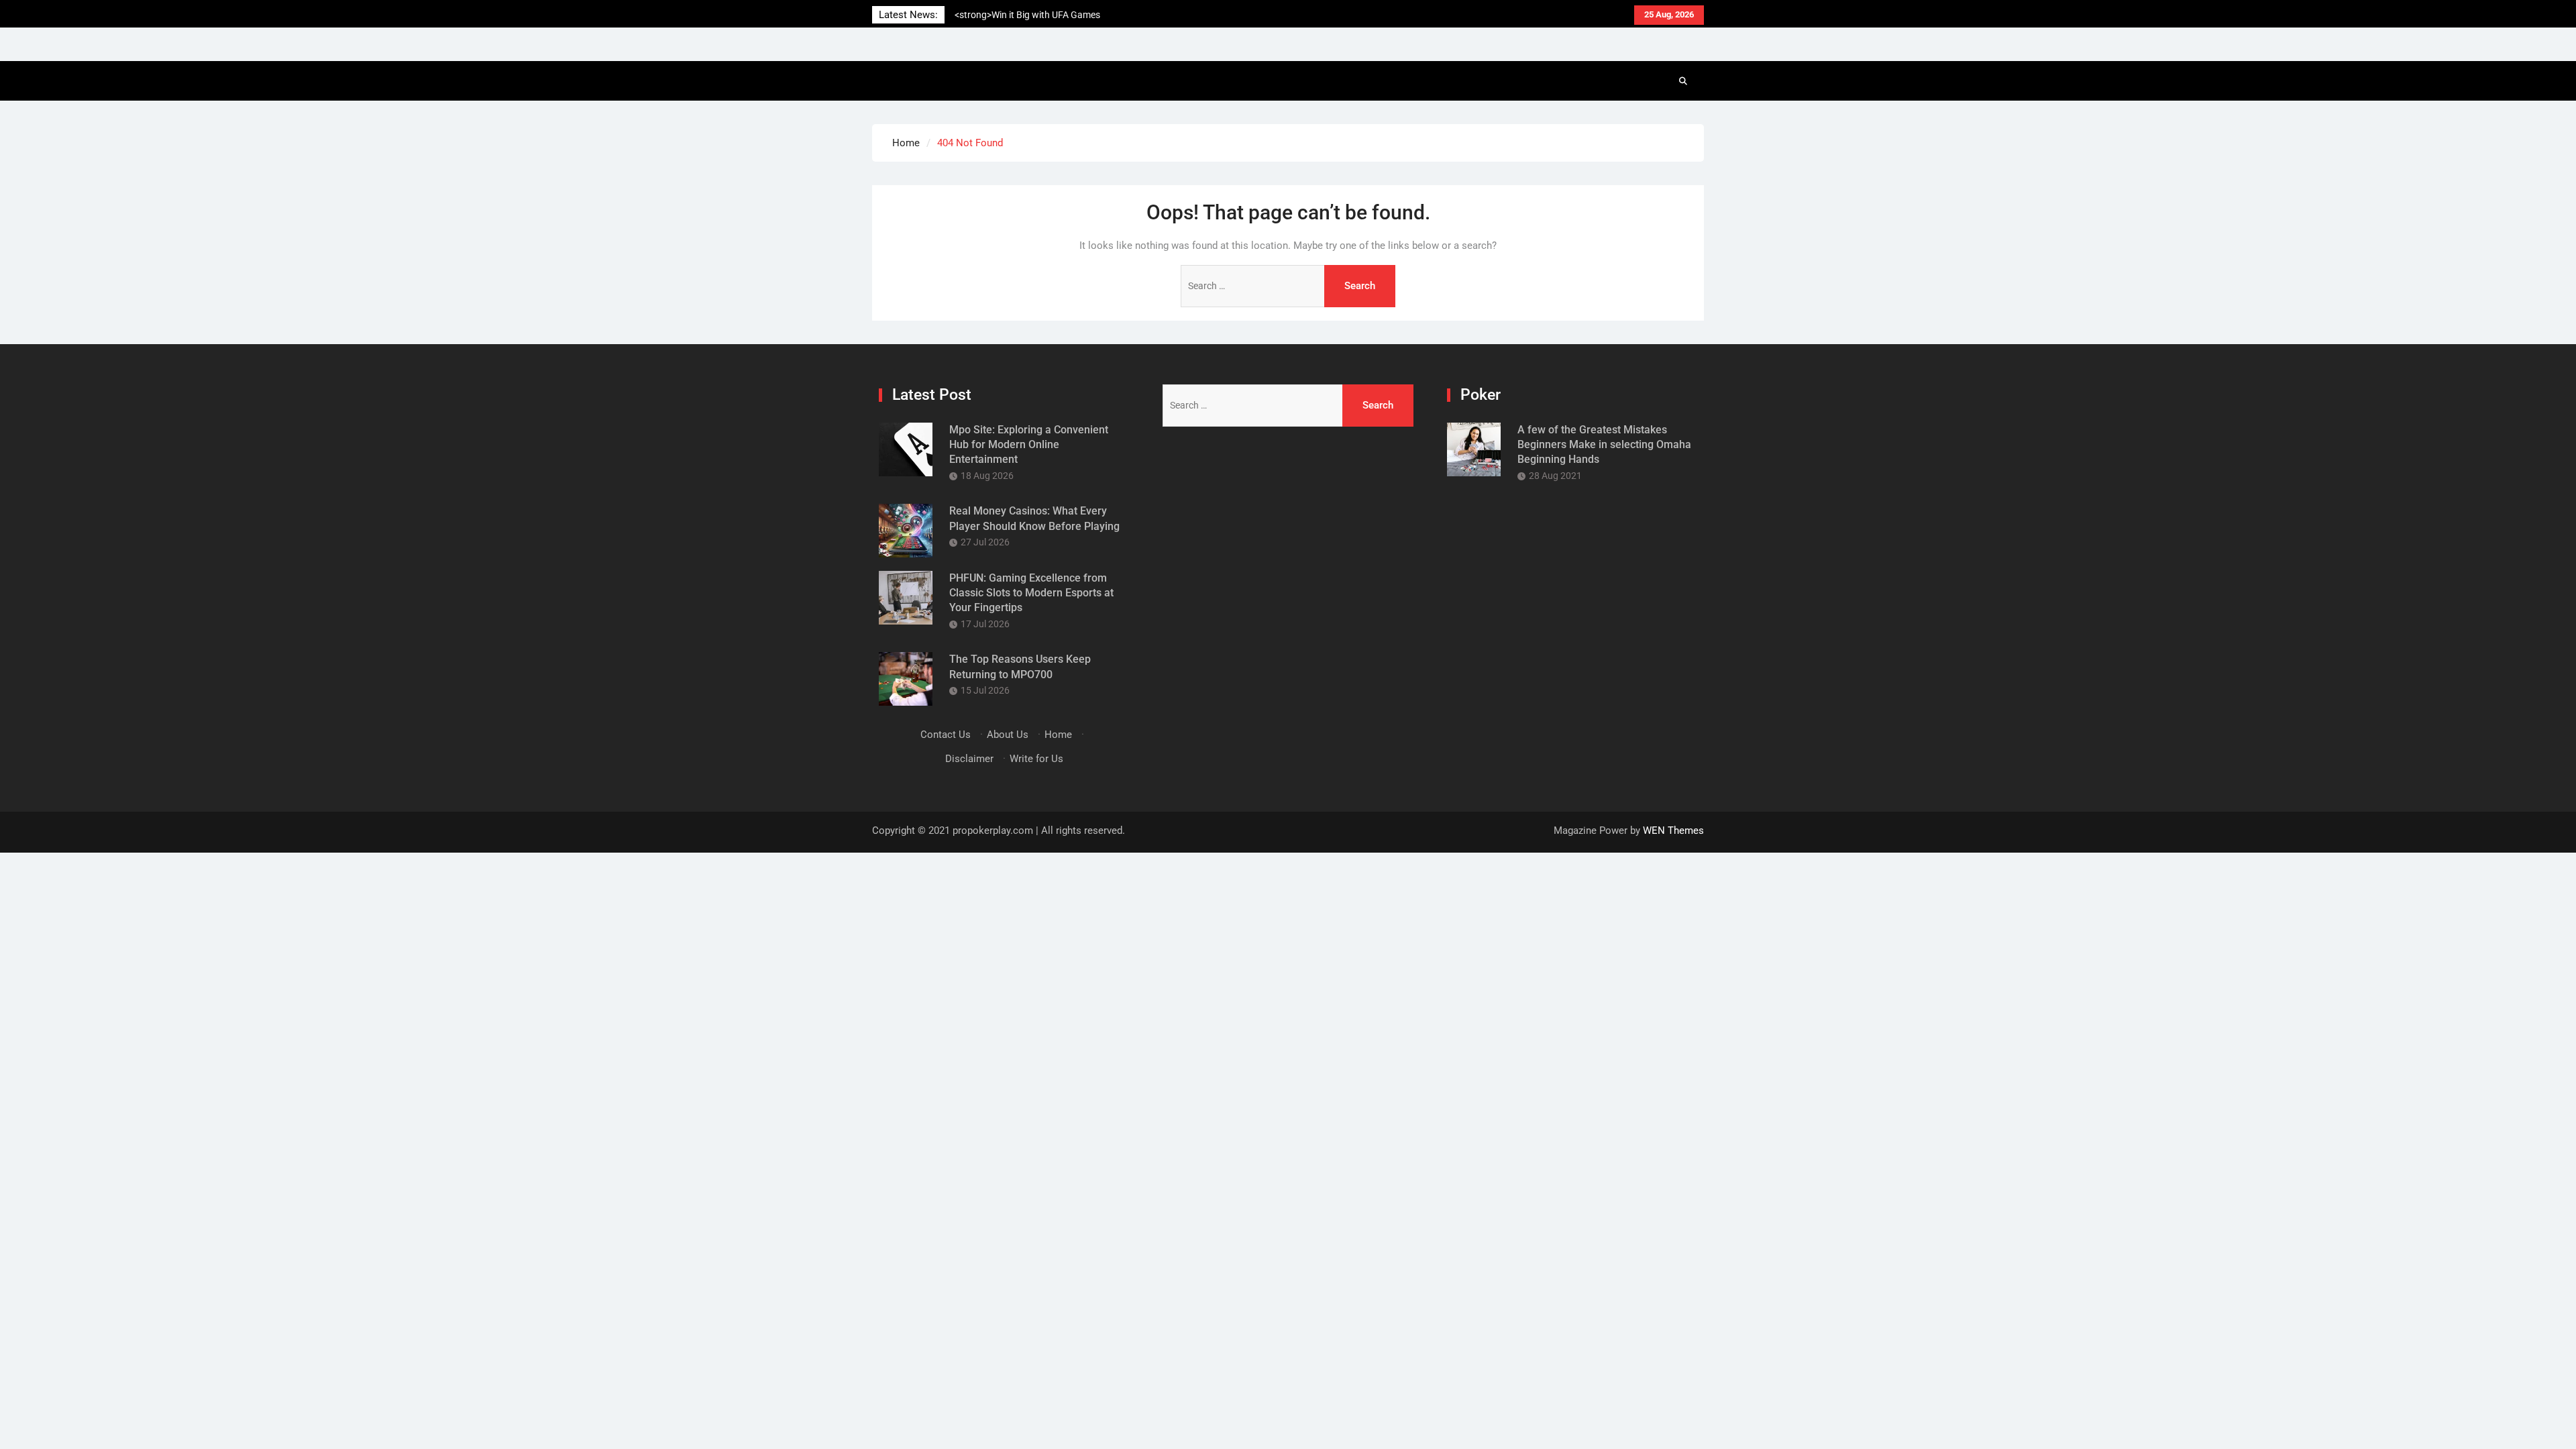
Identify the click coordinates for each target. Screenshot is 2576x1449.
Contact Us (946, 735)
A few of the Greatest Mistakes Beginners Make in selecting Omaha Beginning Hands (1604, 445)
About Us (1008, 735)
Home (1058, 735)
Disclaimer (969, 759)
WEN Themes (1673, 830)
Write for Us (1036, 759)
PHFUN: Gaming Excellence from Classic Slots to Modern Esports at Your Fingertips (1031, 593)
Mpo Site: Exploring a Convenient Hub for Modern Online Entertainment (1029, 445)
